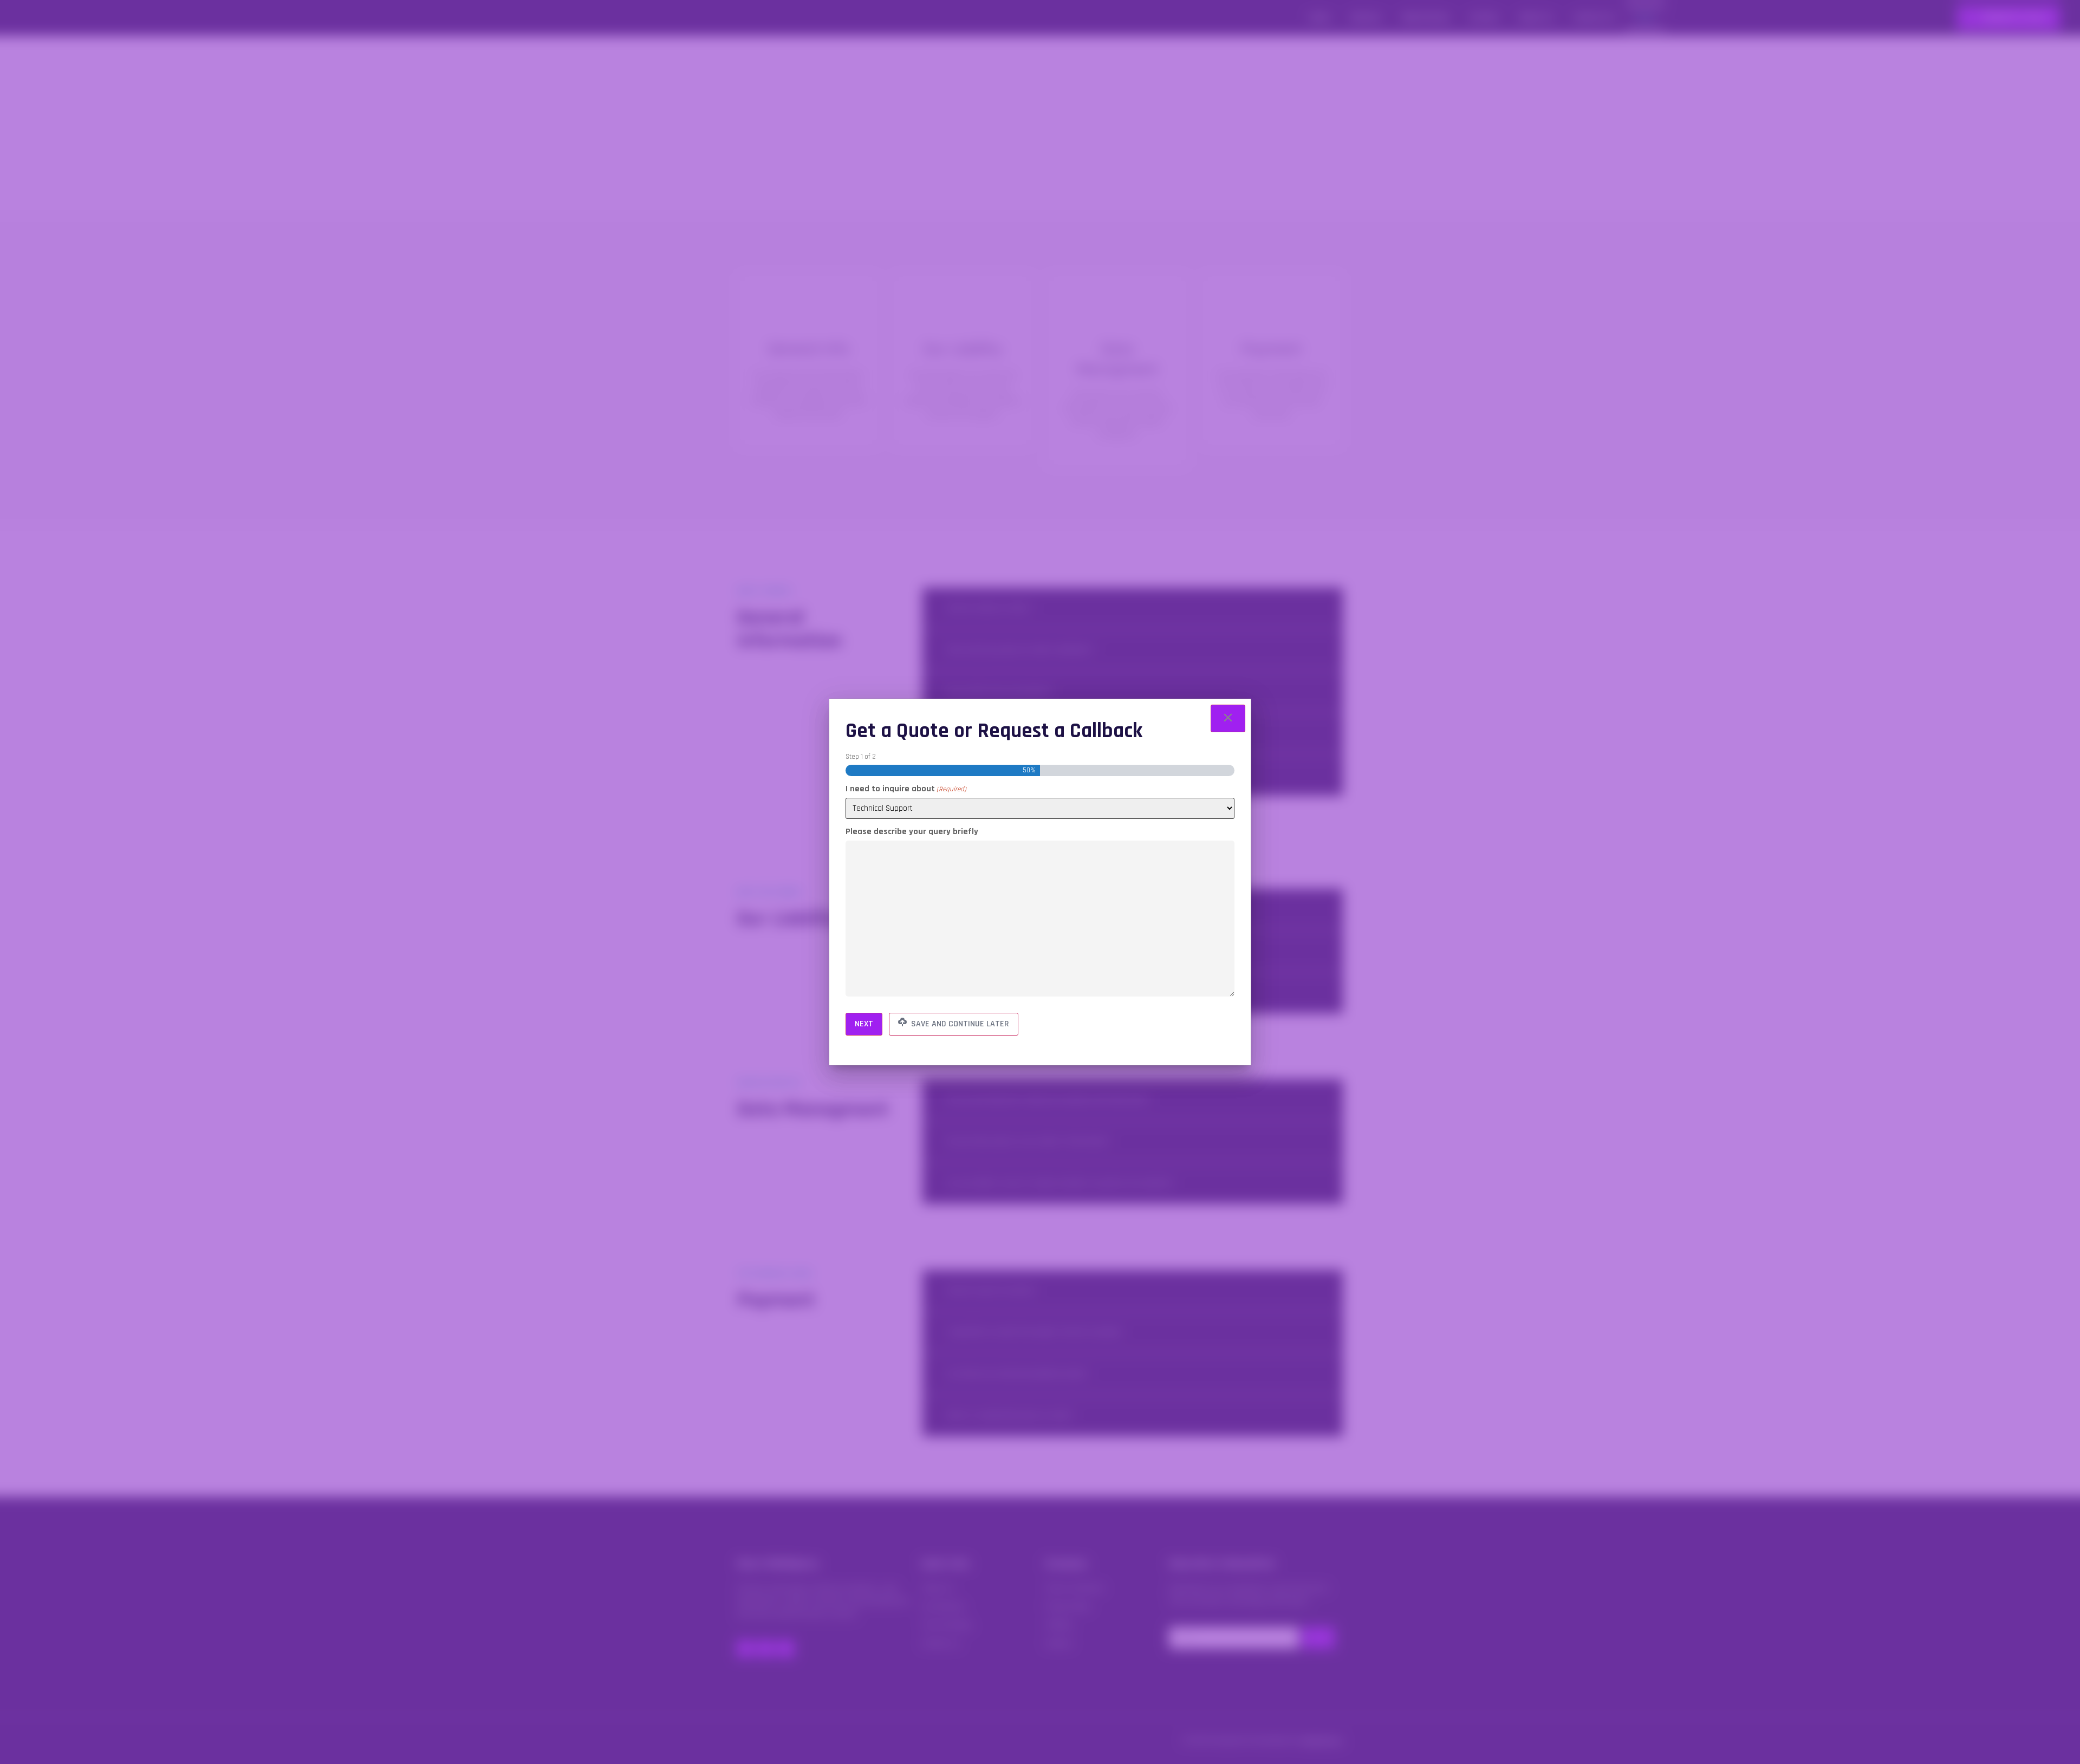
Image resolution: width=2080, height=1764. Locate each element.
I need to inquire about (906, 789)
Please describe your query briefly (912, 832)
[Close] (1228, 718)
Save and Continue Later (959, 1024)
